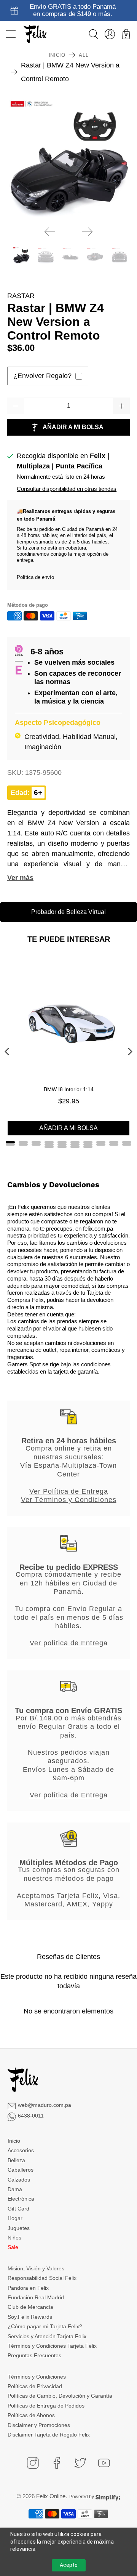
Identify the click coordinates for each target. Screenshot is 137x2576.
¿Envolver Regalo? (42, 376)
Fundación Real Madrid (36, 2297)
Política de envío (35, 577)
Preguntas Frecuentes (34, 2355)
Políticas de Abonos (31, 2415)
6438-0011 (31, 2116)
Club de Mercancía (30, 2307)
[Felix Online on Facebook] (57, 2463)
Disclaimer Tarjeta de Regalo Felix (49, 2435)
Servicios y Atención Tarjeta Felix (47, 2336)
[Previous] (50, 232)
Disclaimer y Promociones (39, 2425)
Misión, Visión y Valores (36, 2268)
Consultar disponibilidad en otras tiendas (67, 489)
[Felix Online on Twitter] (80, 2463)
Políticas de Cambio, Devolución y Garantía (60, 2396)
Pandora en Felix (28, 2288)
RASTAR (21, 296)
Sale (13, 2247)
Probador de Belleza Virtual (68, 912)
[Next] (87, 232)
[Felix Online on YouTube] (104, 2463)
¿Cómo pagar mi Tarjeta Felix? (45, 2326)
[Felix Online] (35, 34)
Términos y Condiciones (37, 2377)
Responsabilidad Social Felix (42, 2278)
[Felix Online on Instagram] (33, 2463)
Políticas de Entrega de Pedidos (46, 2406)
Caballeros (21, 2170)
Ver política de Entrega (69, 1643)
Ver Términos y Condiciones (69, 1500)
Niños (14, 2238)
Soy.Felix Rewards (30, 2317)
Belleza (16, 2160)
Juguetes (19, 2228)
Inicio (57, 55)
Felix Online (51, 2496)
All (84, 55)
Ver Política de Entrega (69, 1491)
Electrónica (21, 2199)
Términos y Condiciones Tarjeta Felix (52, 2346)
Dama (15, 2189)
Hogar (15, 2218)
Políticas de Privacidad (35, 2386)
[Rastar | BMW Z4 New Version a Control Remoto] (68, 159)
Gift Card (18, 2209)
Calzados (19, 2180)
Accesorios (21, 2150)
